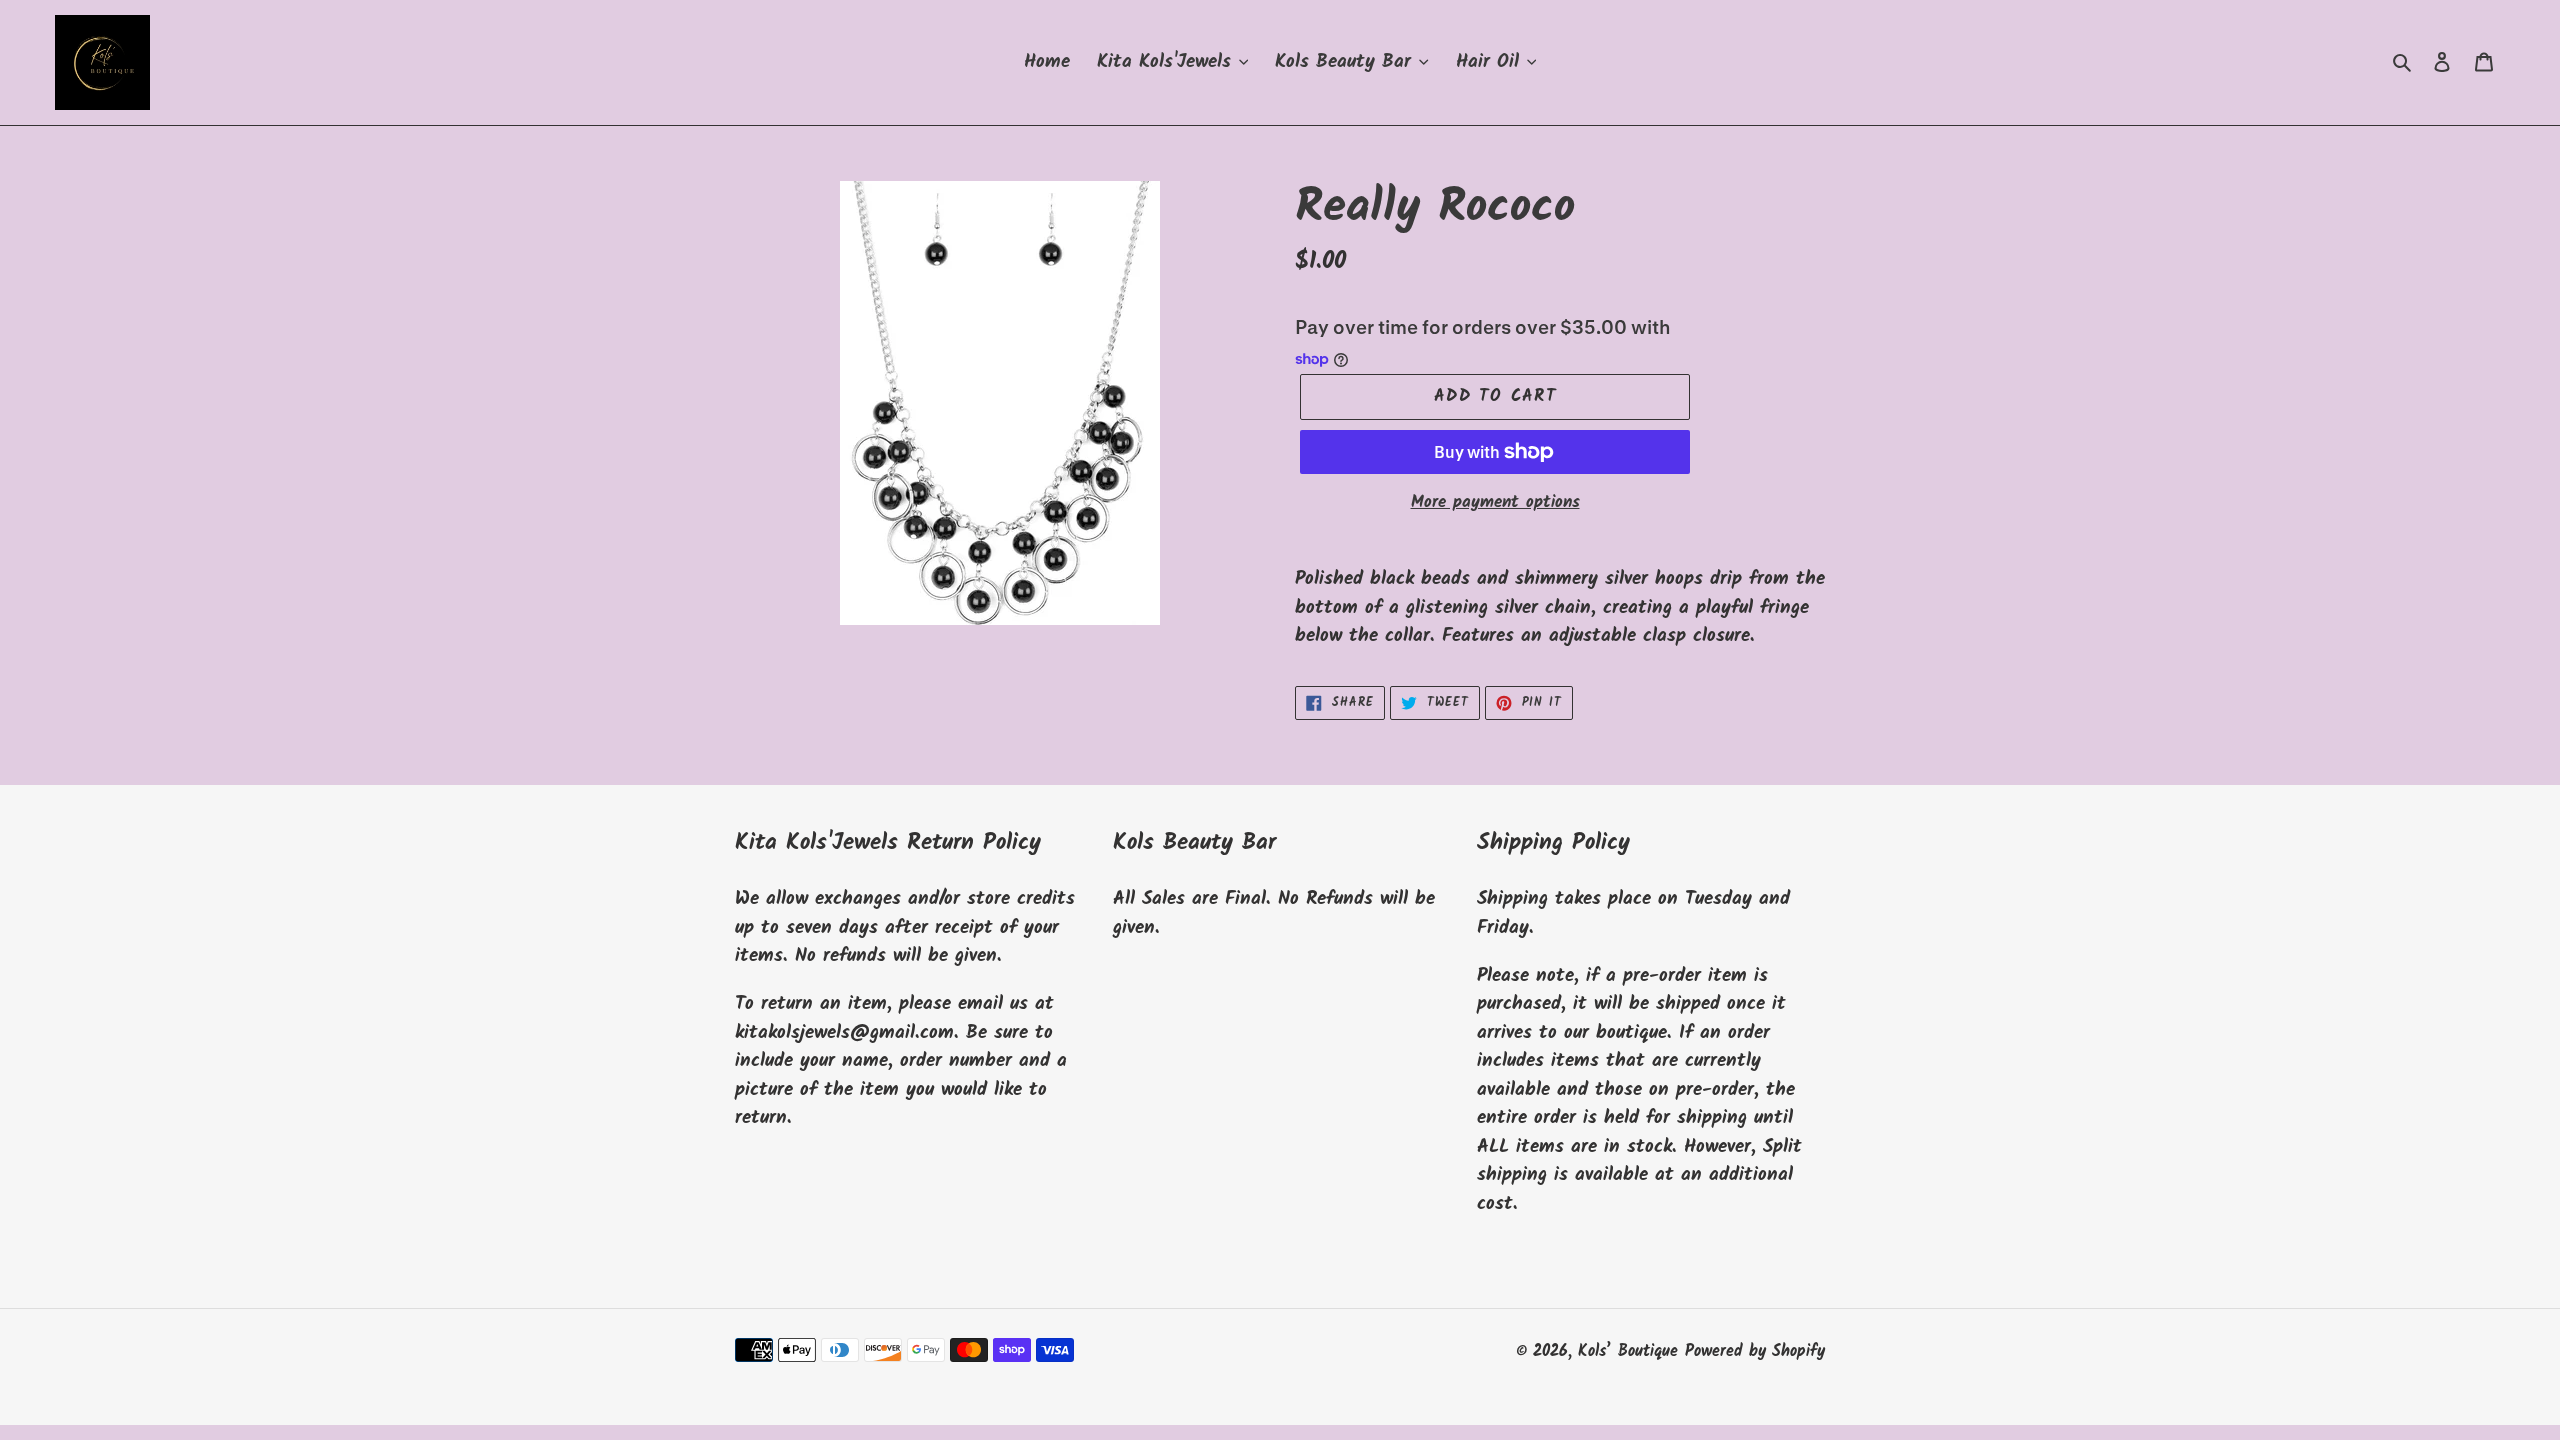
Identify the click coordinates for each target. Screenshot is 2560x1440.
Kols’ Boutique (1628, 1351)
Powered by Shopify (1755, 1351)
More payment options (1495, 503)
